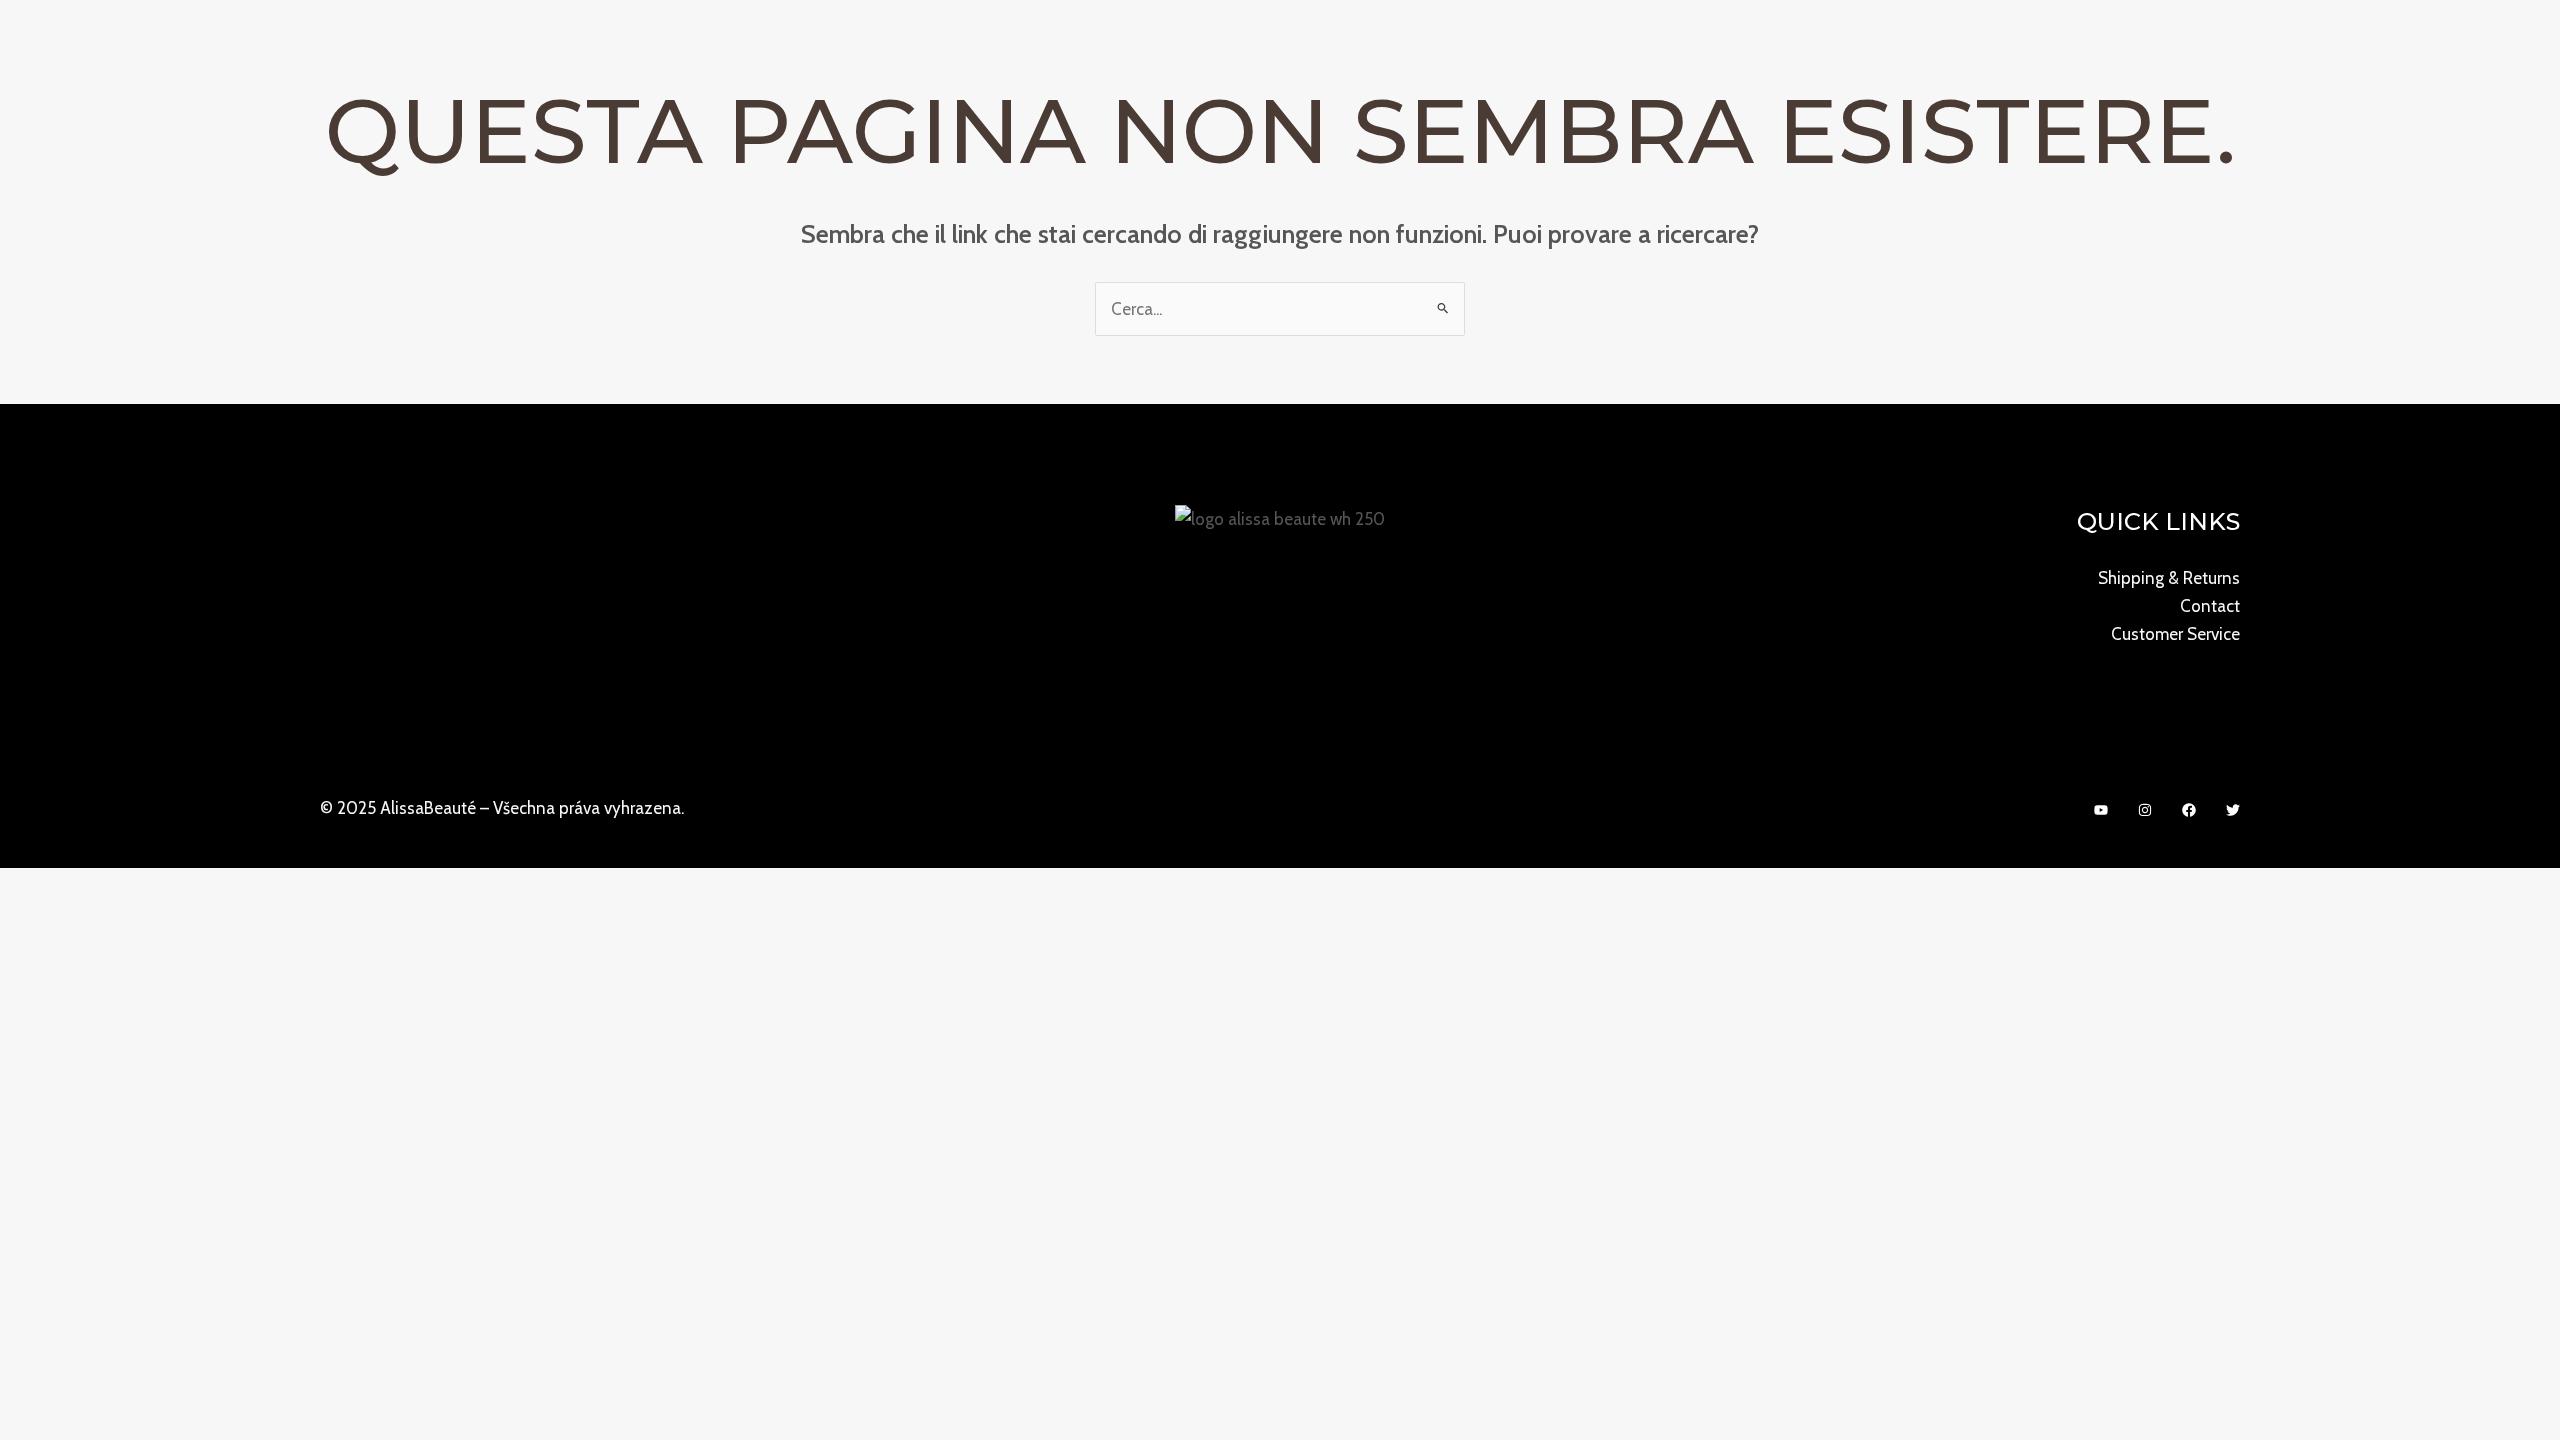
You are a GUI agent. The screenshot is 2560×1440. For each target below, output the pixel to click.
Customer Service (2175, 634)
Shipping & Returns (2169, 578)
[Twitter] (2233, 810)
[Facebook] (2189, 810)
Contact (2210, 606)
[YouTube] (2101, 810)
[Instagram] (2145, 810)
